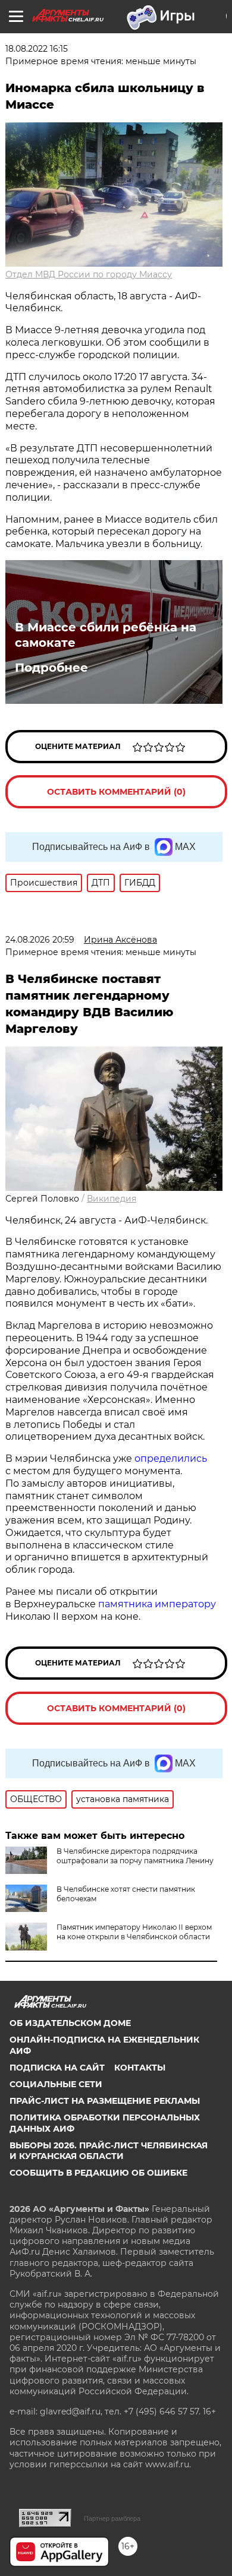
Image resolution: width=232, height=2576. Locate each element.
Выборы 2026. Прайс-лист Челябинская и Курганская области (109, 2151)
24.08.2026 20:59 (40, 940)
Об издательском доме (70, 2023)
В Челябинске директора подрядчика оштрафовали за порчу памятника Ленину (135, 1856)
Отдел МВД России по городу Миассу (89, 274)
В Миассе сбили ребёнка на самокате (106, 635)
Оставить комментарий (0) (116, 792)
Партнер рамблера (112, 2518)
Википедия (112, 1199)
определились (171, 1458)
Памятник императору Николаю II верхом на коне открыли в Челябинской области (134, 1932)
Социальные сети (56, 2084)
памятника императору (157, 1604)
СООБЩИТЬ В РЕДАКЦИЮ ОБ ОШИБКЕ (98, 2173)
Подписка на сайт (57, 2068)
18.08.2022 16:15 (37, 49)
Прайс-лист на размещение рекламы (105, 2101)
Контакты (140, 2068)
